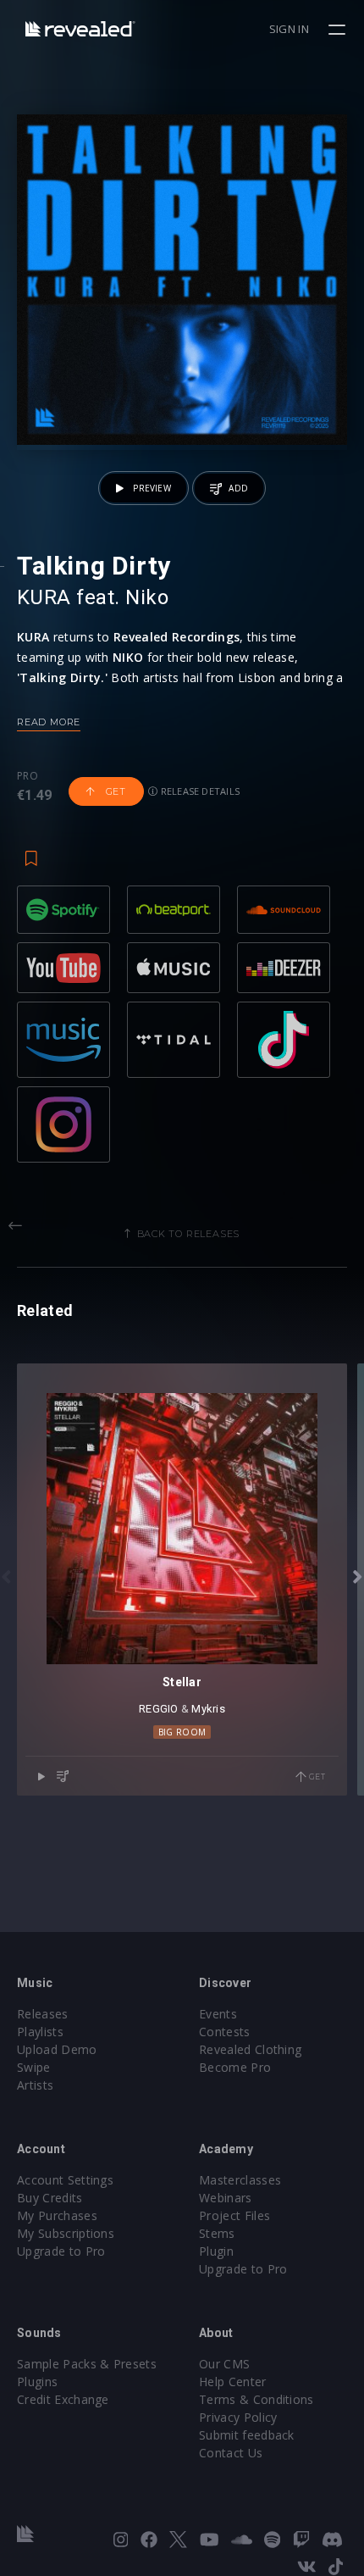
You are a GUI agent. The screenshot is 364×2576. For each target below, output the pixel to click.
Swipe (34, 2067)
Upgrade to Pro (61, 2251)
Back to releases (189, 1234)
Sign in (289, 29)
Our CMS (224, 2364)
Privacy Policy (238, 2417)
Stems (217, 2233)
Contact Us (231, 2453)
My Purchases (57, 2215)
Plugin (216, 2251)
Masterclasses (240, 2180)
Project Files (234, 2215)
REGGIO (159, 1709)
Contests (225, 2032)
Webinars (226, 2198)
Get (114, 791)
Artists (35, 2085)
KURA (44, 597)
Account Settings (65, 2180)
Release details (199, 791)
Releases (43, 2014)
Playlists (40, 2032)
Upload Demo (57, 2049)
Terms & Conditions (256, 2399)
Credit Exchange (63, 2399)
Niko (147, 597)
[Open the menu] (339, 30)
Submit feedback (247, 2435)
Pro (28, 776)
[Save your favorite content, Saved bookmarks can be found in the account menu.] (31, 850)
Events (218, 2014)
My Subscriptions (66, 2233)
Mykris (208, 1709)
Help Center (233, 2382)
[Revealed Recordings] (80, 28)
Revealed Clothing (250, 2049)
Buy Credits (50, 2198)
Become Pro (235, 2067)
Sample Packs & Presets (87, 2364)
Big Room (182, 1732)
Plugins (37, 2382)
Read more (49, 722)
